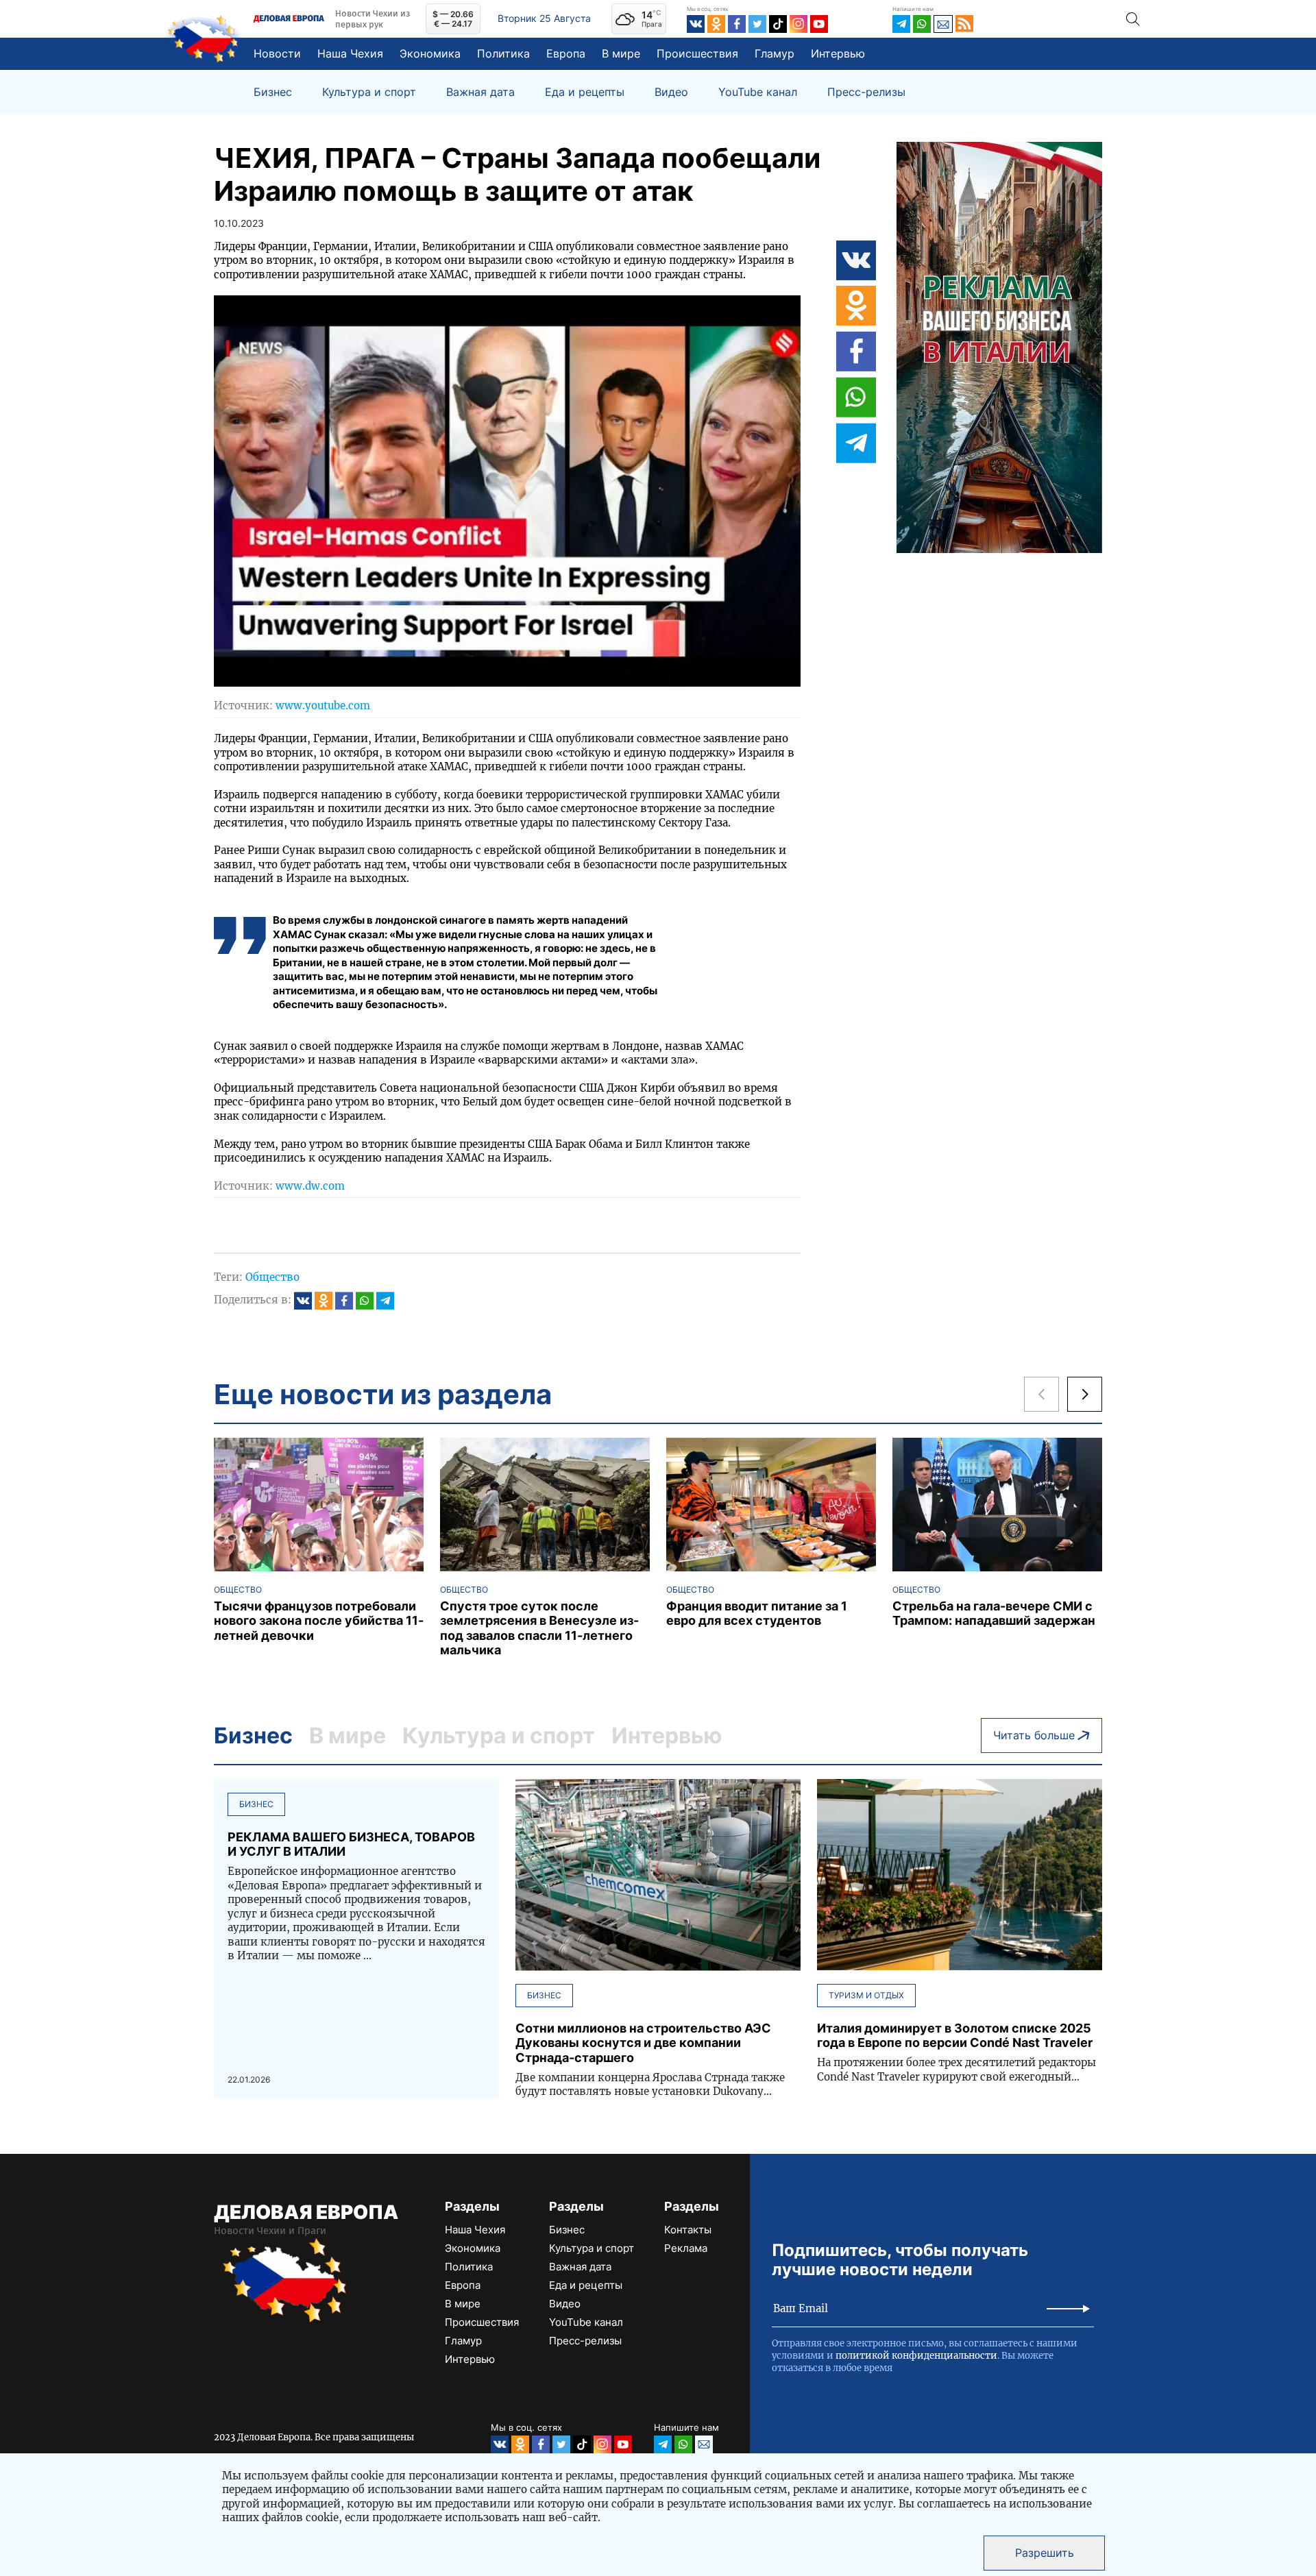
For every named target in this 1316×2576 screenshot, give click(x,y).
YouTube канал (758, 92)
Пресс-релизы (866, 92)
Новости (277, 53)
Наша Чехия (350, 53)
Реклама (686, 2248)
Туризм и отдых (866, 1995)
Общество (272, 1277)
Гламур (775, 53)
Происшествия (697, 53)
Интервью (838, 53)
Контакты (688, 2230)
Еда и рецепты (585, 92)
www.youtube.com (323, 706)
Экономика (430, 53)
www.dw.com (310, 1186)
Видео (671, 92)
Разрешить (1045, 2553)
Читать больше (1034, 1735)
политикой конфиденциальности (916, 2356)
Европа (566, 53)
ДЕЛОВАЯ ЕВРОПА (306, 2212)
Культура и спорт (369, 92)
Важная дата (480, 92)
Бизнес (273, 92)
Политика (503, 53)
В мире (621, 53)
